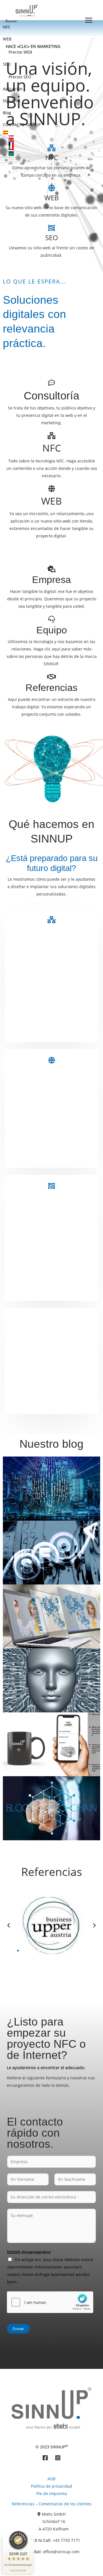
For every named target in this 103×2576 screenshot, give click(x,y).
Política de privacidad (51, 2486)
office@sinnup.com (61, 2552)
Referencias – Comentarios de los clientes (52, 2504)
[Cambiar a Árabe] (46, 154)
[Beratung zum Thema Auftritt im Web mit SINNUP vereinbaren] (51, 383)
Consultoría (51, 396)
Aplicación (13, 89)
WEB (7, 39)
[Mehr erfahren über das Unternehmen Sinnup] (51, 569)
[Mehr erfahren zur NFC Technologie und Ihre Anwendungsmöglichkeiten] (51, 436)
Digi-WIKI (12, 101)
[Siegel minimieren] (31, 2539)
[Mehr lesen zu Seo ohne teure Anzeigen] (51, 1186)
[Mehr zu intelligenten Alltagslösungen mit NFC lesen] (51, 920)
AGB (51, 2479)
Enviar (18, 2329)
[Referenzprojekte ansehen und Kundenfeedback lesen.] (51, 677)
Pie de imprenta (52, 2494)
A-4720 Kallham (54, 2529)
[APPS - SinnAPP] (51, 1319)
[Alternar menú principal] (89, 20)
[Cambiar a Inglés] (46, 140)
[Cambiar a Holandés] (46, 151)
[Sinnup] (25, 10)
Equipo (52, 630)
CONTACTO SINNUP (22, 125)
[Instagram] (58, 2458)
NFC (7, 27)
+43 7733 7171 (66, 2540)
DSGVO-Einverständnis (31, 2252)
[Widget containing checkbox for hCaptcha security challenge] (50, 2302)
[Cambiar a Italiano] (46, 147)
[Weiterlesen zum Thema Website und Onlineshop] (51, 489)
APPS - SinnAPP (51, 1331)
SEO (7, 64)
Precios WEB (20, 52)
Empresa (51, 580)
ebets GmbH (54, 2514)
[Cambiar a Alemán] (46, 137)
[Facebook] (45, 2458)
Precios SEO (20, 77)
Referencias (51, 688)
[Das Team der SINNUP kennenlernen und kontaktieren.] (51, 619)
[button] (9, 1926)
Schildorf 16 (54, 2521)
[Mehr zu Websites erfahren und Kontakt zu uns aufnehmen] (51, 1060)
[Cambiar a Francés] (46, 144)
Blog (7, 113)
